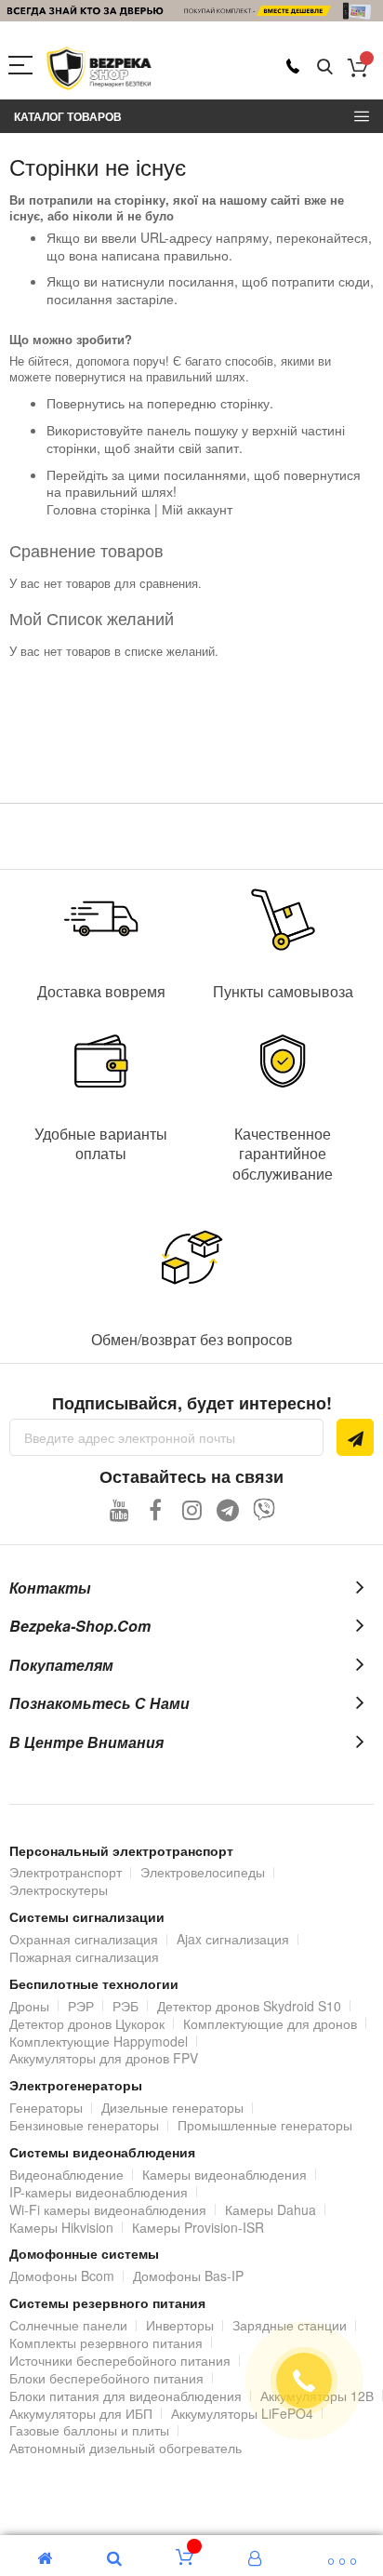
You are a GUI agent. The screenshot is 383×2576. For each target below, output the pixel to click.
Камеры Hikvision (61, 2227)
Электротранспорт (66, 1872)
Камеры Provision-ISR (198, 2227)
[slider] (191, 11)
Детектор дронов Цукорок (87, 2023)
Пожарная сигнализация (84, 1956)
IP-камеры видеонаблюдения (99, 2192)
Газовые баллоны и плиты (89, 2430)
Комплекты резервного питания (106, 2342)
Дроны (29, 2006)
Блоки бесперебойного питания (106, 2378)
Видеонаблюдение (66, 2174)
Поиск (325, 67)
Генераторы (46, 2107)
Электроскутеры (59, 1889)
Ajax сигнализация (233, 1939)
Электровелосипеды (203, 1872)
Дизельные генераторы (172, 2107)
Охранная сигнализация (84, 1939)
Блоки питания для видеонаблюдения (125, 2396)
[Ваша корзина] (357, 67)
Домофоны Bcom (62, 2276)
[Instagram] (192, 1509)
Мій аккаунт (197, 509)
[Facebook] (156, 1509)
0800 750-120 (293, 66)
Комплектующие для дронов (270, 2023)
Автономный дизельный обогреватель (125, 2448)
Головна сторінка (99, 509)
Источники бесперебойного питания (120, 2360)
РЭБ (125, 2006)
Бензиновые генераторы (84, 2125)
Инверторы (180, 2325)
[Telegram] (228, 1509)
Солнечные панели (68, 2325)
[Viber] (264, 1509)
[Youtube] (119, 1509)
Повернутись (86, 403)
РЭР (81, 2006)
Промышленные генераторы (265, 2125)
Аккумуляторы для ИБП (81, 2413)
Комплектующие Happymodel (99, 2041)
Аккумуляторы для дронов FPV (104, 2058)
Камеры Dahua (271, 2209)
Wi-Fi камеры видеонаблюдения (108, 2209)
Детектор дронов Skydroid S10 (249, 2006)
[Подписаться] (355, 1437)
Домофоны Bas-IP (188, 2276)
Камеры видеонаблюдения (225, 2174)
